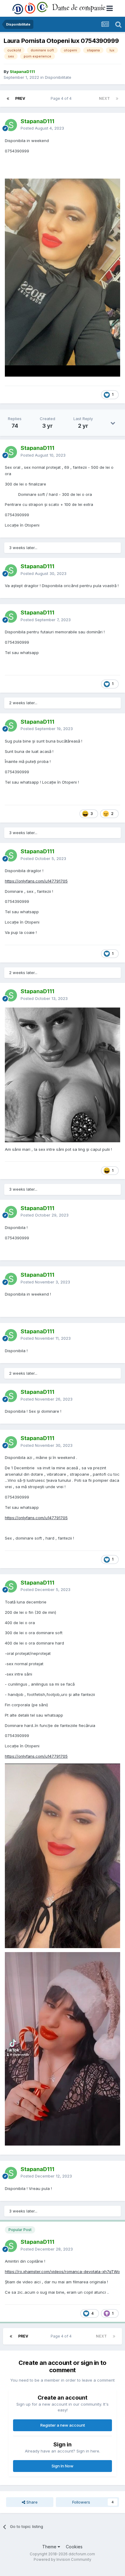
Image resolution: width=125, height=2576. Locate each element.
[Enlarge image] (62, 1074)
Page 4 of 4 (62, 98)
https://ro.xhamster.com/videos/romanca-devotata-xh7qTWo (62, 2271)
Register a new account (63, 2425)
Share (31, 2502)
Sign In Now (62, 2466)
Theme (50, 2547)
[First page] (8, 99)
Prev (20, 98)
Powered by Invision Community (62, 2559)
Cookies (74, 2547)
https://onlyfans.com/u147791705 (36, 881)
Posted (42, 128)
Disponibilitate (58, 77)
